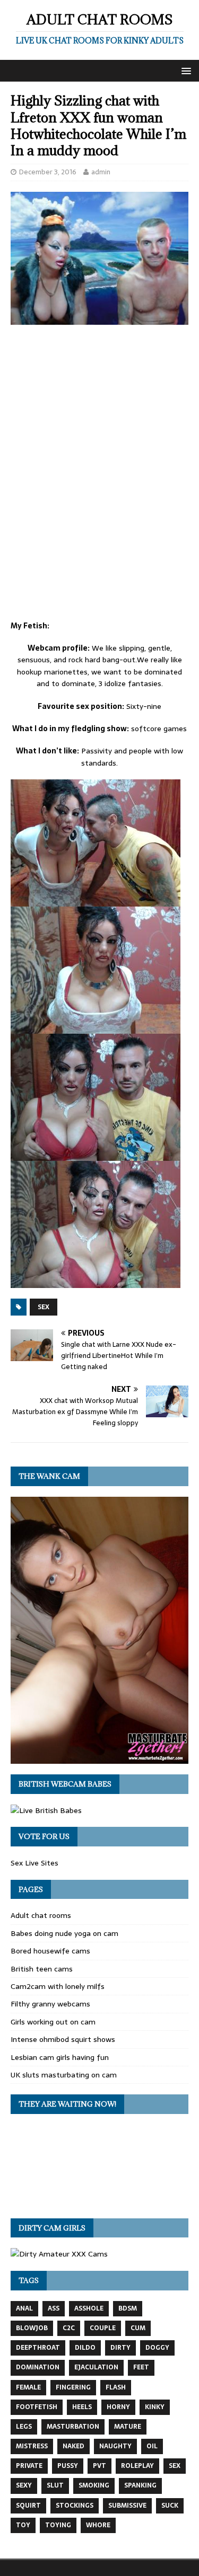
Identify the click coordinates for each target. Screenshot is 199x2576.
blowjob (32, 2328)
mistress (32, 2446)
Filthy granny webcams (50, 2004)
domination (38, 2367)
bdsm (128, 2308)
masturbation (73, 2427)
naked (73, 2446)
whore (98, 2525)
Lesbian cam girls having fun (60, 2057)
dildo (85, 2348)
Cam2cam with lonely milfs (58, 1986)
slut (55, 2485)
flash (116, 2387)
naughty (115, 2446)
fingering (73, 2387)
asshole (89, 2308)
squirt (28, 2506)
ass (54, 2308)
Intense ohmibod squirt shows (63, 2039)
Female (28, 2387)
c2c (69, 2328)
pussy (68, 2466)
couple (103, 2328)
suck (170, 2506)
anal (24, 2308)
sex (44, 1307)
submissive (127, 2506)
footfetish (37, 2407)
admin (101, 172)
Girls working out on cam (53, 2022)
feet (141, 2367)
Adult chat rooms (41, 1915)
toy (23, 2525)
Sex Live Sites (34, 1863)
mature (128, 2427)
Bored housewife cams (50, 1951)
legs (24, 2427)
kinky (155, 2407)
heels (82, 2407)
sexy (24, 2485)
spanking (140, 2485)
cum (138, 2328)
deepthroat (38, 2348)
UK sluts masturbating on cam (64, 2075)
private (29, 2466)
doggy (157, 2348)
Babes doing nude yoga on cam (64, 1933)
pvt (99, 2466)
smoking (94, 2485)
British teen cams (42, 1969)
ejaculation (96, 2367)
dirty (120, 2348)
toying (58, 2525)
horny (118, 2407)
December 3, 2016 (48, 172)
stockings (75, 2506)
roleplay (137, 2466)
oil (152, 2446)
